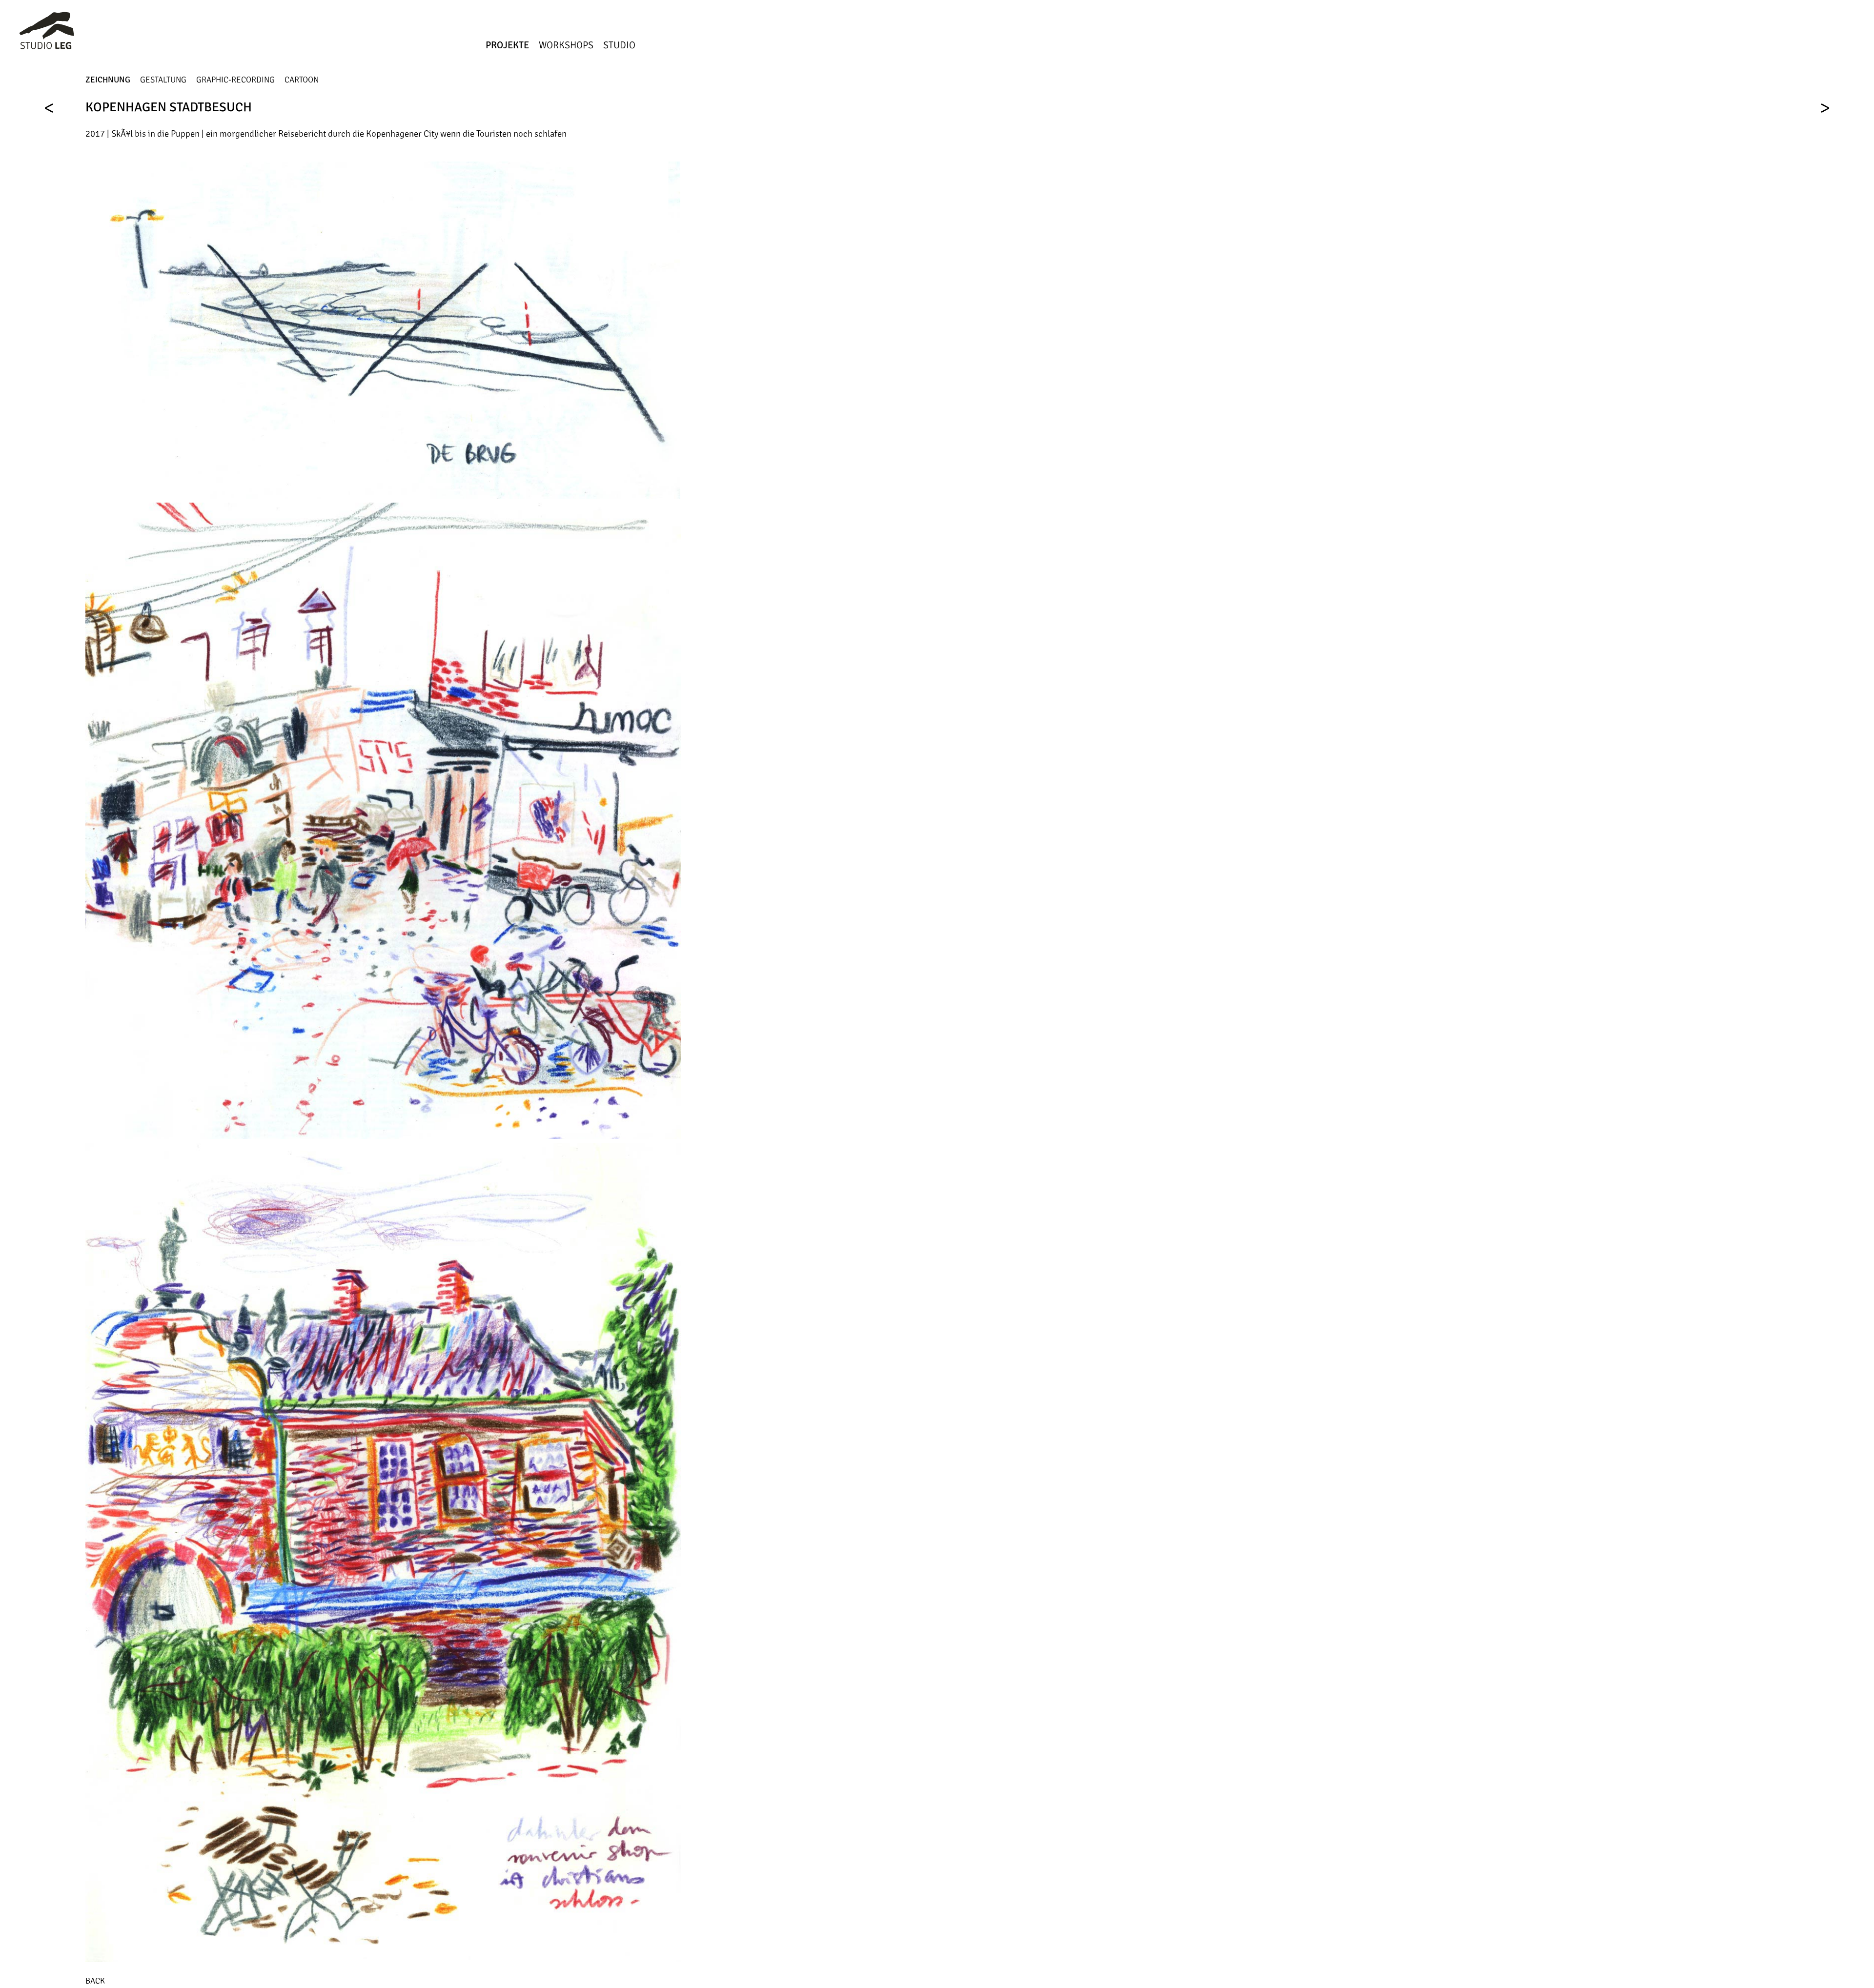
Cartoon (302, 80)
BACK (95, 1981)
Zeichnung (108, 80)
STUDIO (619, 45)
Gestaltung (163, 80)
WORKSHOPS (566, 45)
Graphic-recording (235, 80)
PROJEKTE (507, 45)
